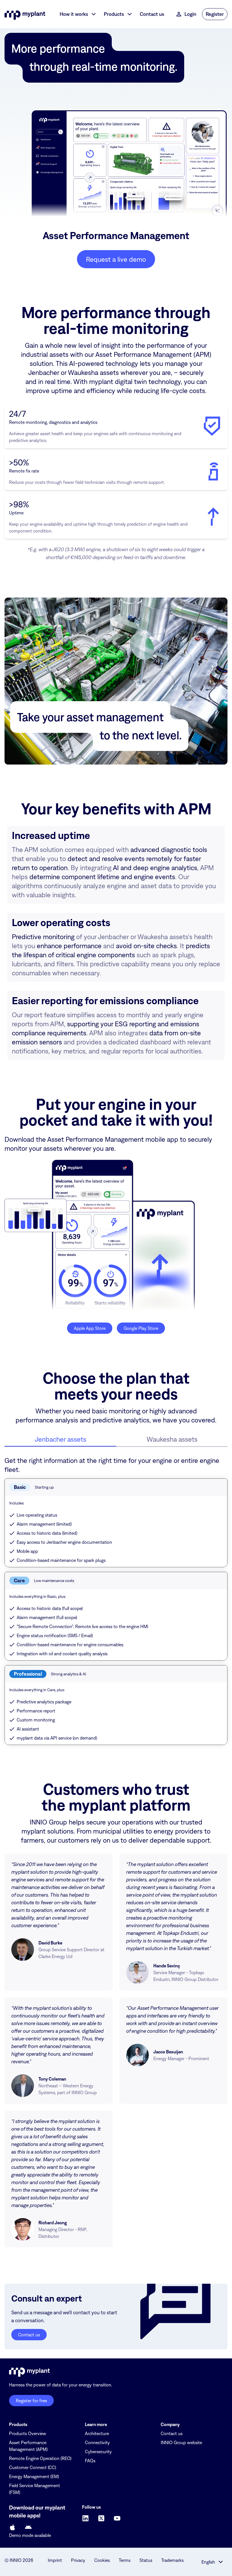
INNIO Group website (181, 2442)
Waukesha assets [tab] (172, 1439)
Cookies (102, 2560)
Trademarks (172, 2560)
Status (146, 2560)
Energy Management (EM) (34, 2476)
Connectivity (97, 2442)
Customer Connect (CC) (33, 2467)
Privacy (78, 2560)
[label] (12, 2527)
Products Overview (28, 2433)
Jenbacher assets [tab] (61, 1439)
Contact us (172, 2433)
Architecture (97, 2433)
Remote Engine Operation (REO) (40, 2458)
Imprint (55, 2560)
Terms (125, 2560)
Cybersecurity (98, 2452)
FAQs (90, 2461)
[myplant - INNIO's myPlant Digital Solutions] (25, 14)
